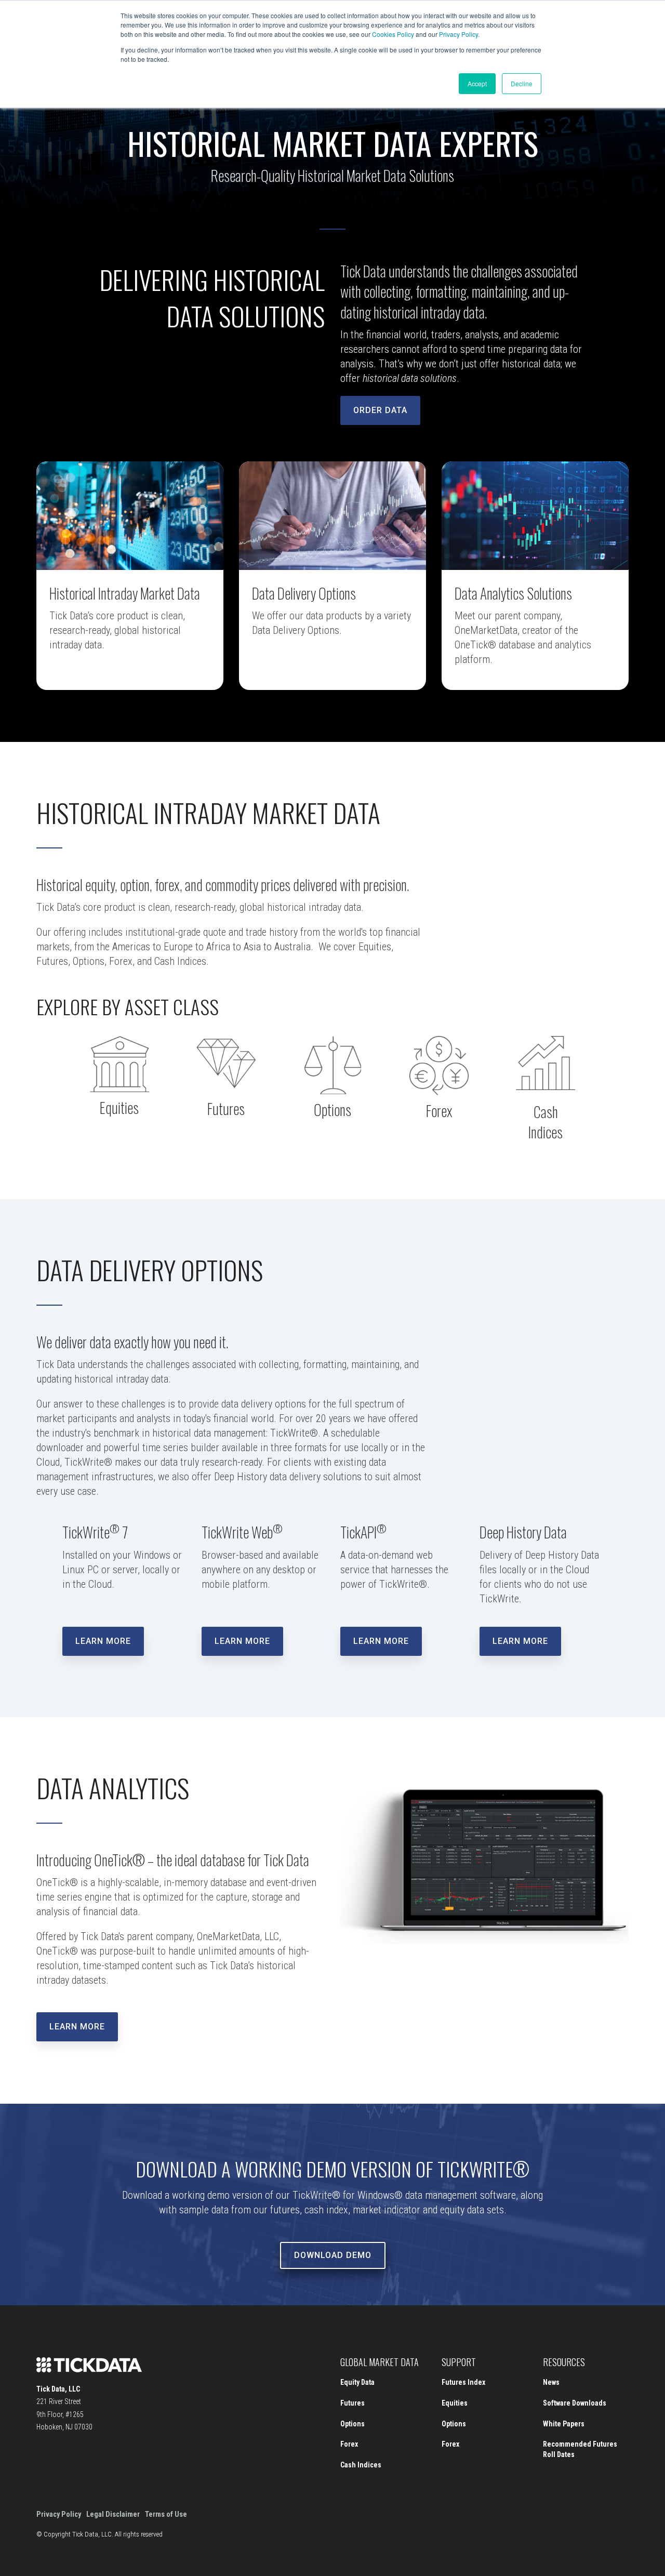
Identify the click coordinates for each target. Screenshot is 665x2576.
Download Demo (333, 2255)
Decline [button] (522, 83)
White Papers (564, 2424)
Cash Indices (361, 2465)
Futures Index (463, 2382)
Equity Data (357, 2382)
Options (353, 2424)
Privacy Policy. (459, 34)
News (551, 2382)
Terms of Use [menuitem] (166, 2514)
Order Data (380, 410)
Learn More (103, 1641)
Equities (455, 2403)
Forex (349, 2444)
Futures (353, 2403)
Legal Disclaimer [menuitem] (113, 2514)
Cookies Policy (393, 34)
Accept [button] (477, 83)
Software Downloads (575, 2403)
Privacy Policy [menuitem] (59, 2514)
